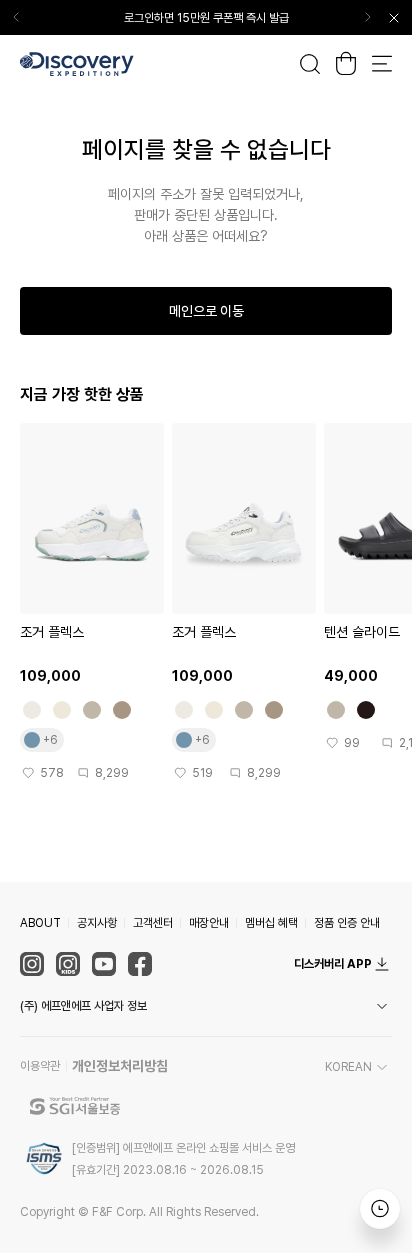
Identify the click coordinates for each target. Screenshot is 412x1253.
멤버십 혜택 (271, 923)
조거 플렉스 (52, 632)
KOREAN (348, 1067)
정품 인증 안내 (347, 923)
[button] (206, 1006)
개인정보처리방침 (120, 1066)
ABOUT (40, 923)
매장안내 (209, 923)
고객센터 (153, 923)
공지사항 (97, 923)
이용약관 (40, 1066)
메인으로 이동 (206, 311)
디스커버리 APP (333, 964)
